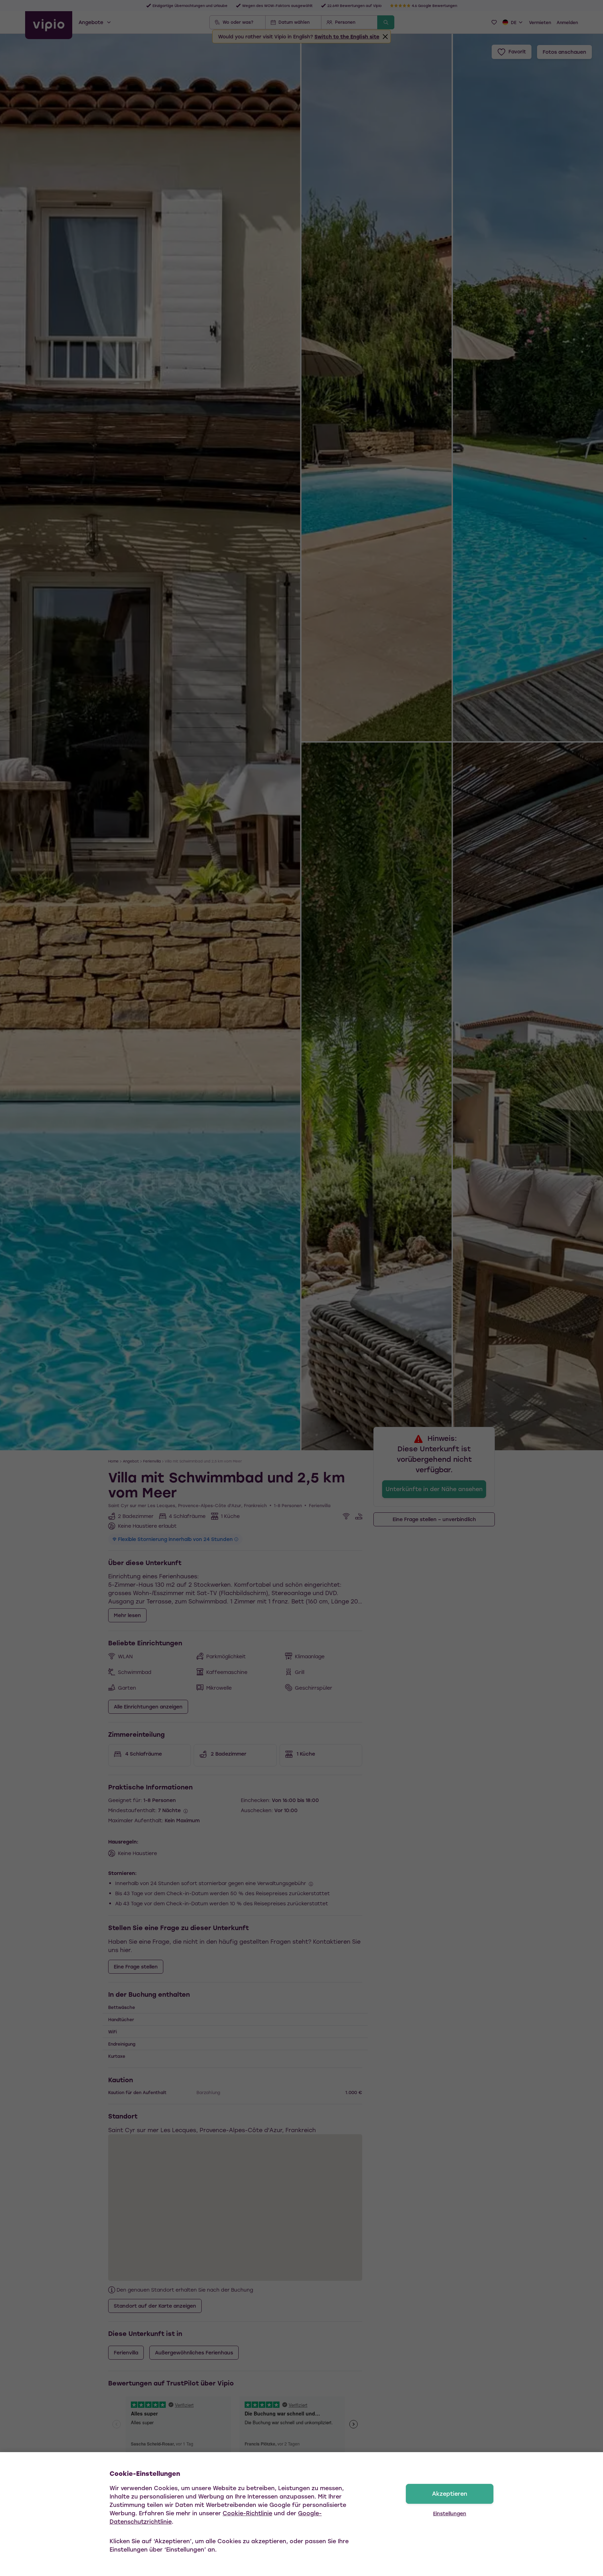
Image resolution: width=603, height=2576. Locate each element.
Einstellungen (450, 2513)
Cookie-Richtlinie (247, 2513)
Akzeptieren (450, 2493)
